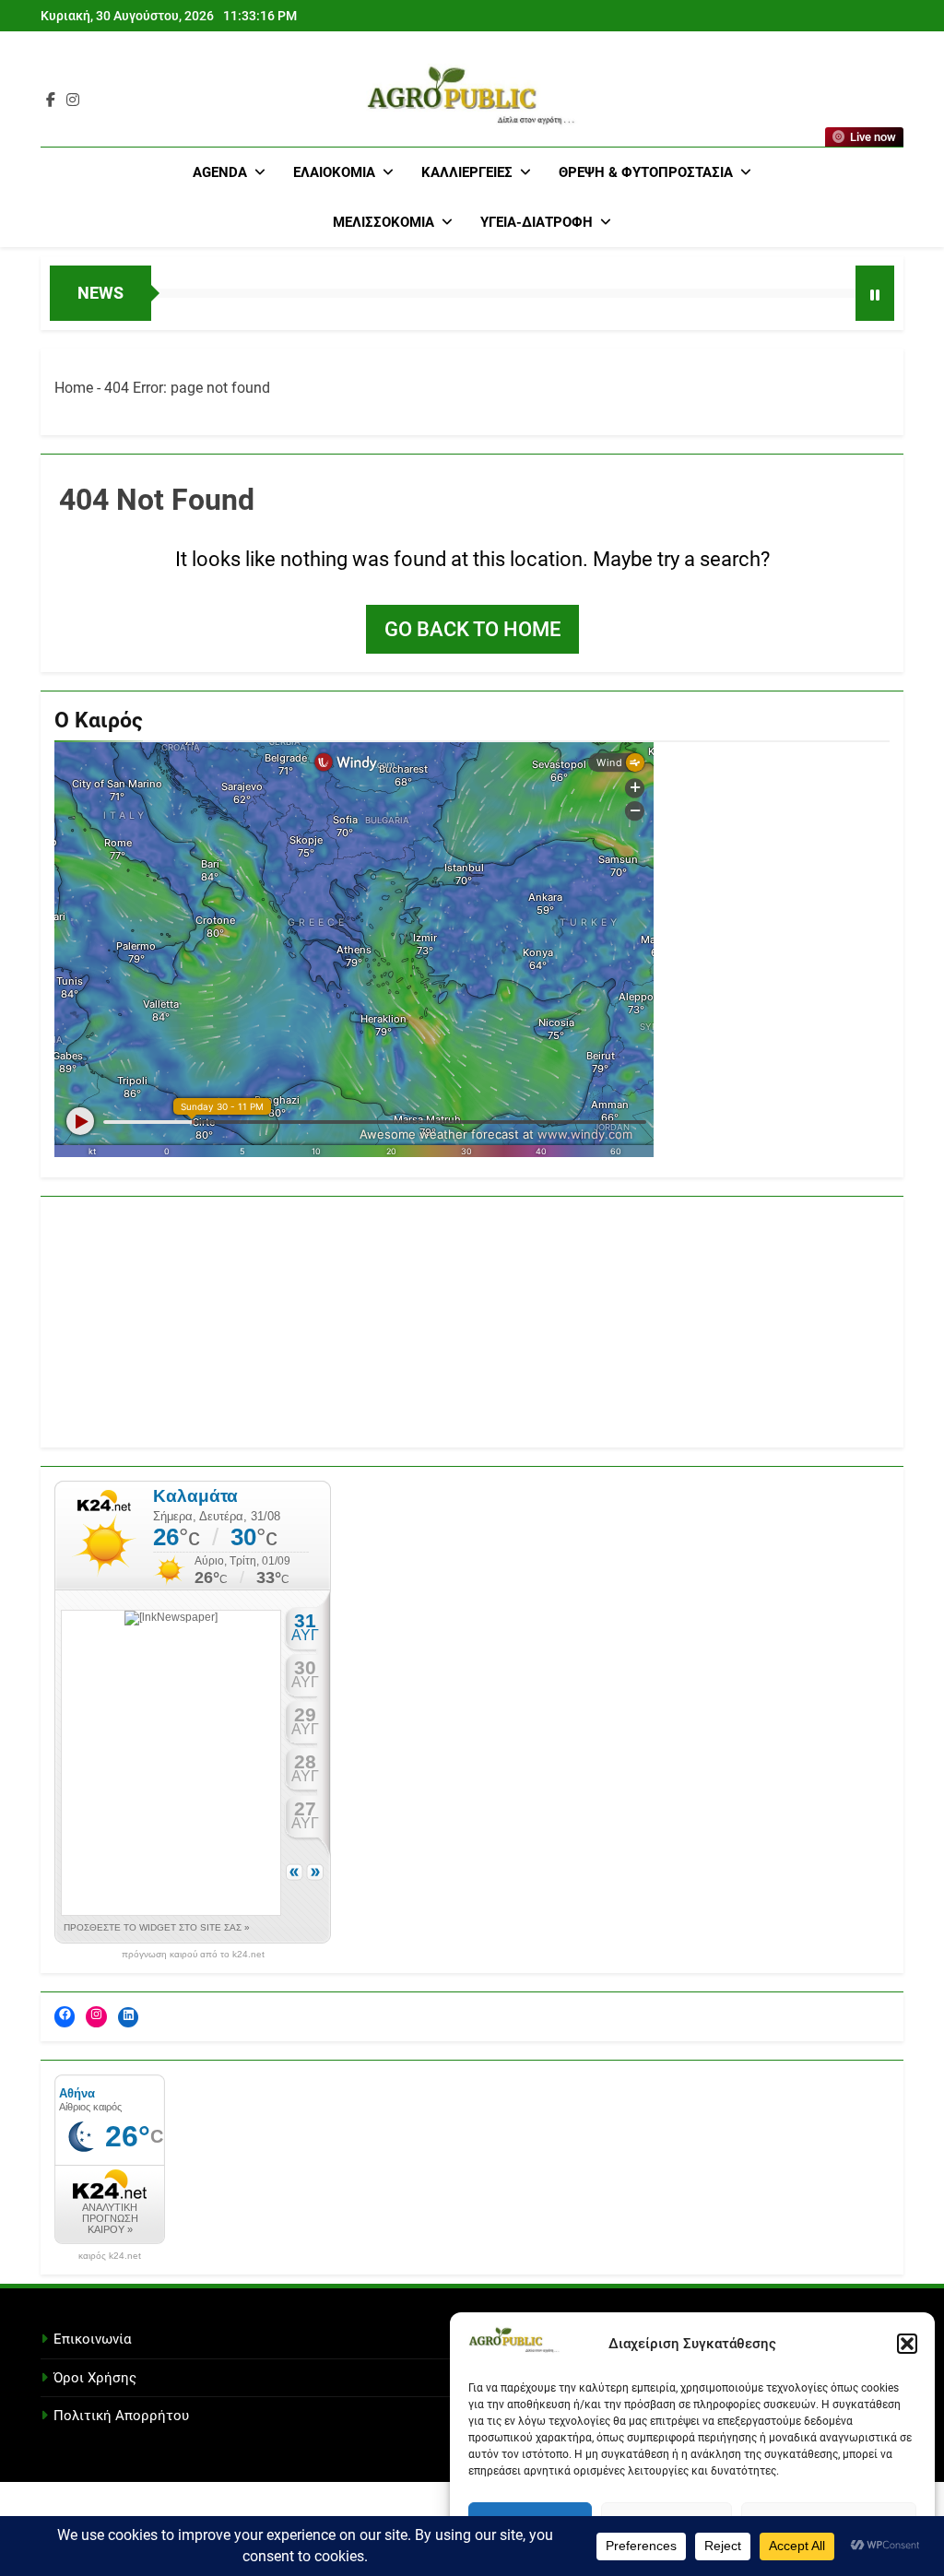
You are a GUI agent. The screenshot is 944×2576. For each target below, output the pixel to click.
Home (74, 388)
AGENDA (220, 172)
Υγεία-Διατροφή (537, 222)
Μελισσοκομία (383, 222)
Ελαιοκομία (334, 172)
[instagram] (73, 100)
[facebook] (51, 100)
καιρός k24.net (110, 2256)
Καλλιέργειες (467, 172)
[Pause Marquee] (875, 293)
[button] (907, 2344)
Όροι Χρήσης (95, 2378)
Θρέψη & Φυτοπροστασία (646, 172)
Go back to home (472, 629)
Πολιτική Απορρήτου (121, 2416)
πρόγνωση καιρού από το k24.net (193, 1955)
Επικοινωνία (92, 2339)
